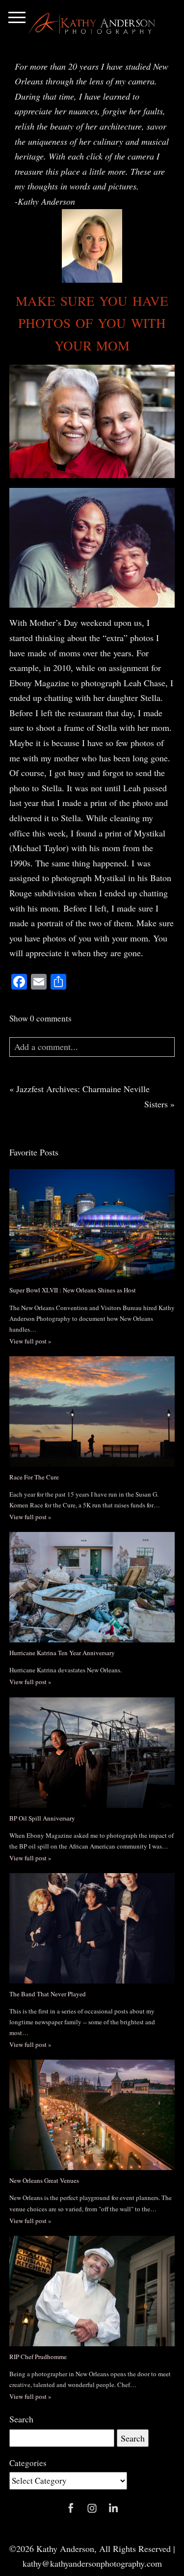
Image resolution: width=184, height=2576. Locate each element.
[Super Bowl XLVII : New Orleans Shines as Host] (92, 1224)
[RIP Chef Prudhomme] (92, 2291)
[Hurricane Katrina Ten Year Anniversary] (92, 1587)
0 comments (40, 1018)
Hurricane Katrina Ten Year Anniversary (62, 1653)
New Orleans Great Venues (44, 2180)
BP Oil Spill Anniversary (42, 1818)
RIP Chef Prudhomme (38, 2357)
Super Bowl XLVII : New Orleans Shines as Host (73, 1290)
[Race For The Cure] (92, 1411)
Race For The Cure (34, 1477)
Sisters (156, 1104)
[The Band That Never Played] (92, 1928)
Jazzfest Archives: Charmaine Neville (83, 1089)
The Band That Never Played (48, 1994)
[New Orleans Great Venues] (92, 2115)
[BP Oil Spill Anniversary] (92, 1753)
